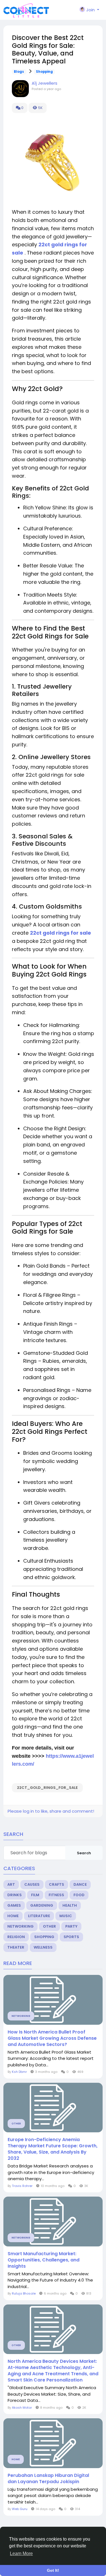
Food (79, 1895)
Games (14, 1905)
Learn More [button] (21, 2553)
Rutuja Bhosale (24, 2293)
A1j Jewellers (45, 83)
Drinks (15, 1895)
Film (35, 1895)
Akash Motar (22, 2408)
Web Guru (20, 2509)
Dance (80, 1884)
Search (84, 1853)
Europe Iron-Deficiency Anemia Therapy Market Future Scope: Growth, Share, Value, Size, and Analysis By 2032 (53, 2149)
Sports (71, 1937)
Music (66, 1916)
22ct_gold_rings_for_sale (47, 1788)
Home (13, 1916)
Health (70, 1905)
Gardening (42, 1905)
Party (71, 1926)
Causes (32, 1884)
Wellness (43, 1947)
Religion (16, 1937)
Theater (16, 1947)
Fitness (56, 1895)
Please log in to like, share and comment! (51, 1811)
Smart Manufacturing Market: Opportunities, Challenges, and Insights (44, 2260)
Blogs (19, 72)
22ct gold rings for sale (60, 933)
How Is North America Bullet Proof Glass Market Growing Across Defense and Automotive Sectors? (52, 2038)
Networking (20, 1926)
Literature (39, 1916)
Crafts (57, 1884)
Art (11, 1884)
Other (49, 1926)
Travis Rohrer (22, 2186)
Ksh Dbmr (19, 2072)
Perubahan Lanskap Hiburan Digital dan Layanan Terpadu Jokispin (48, 2479)
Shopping (44, 72)
